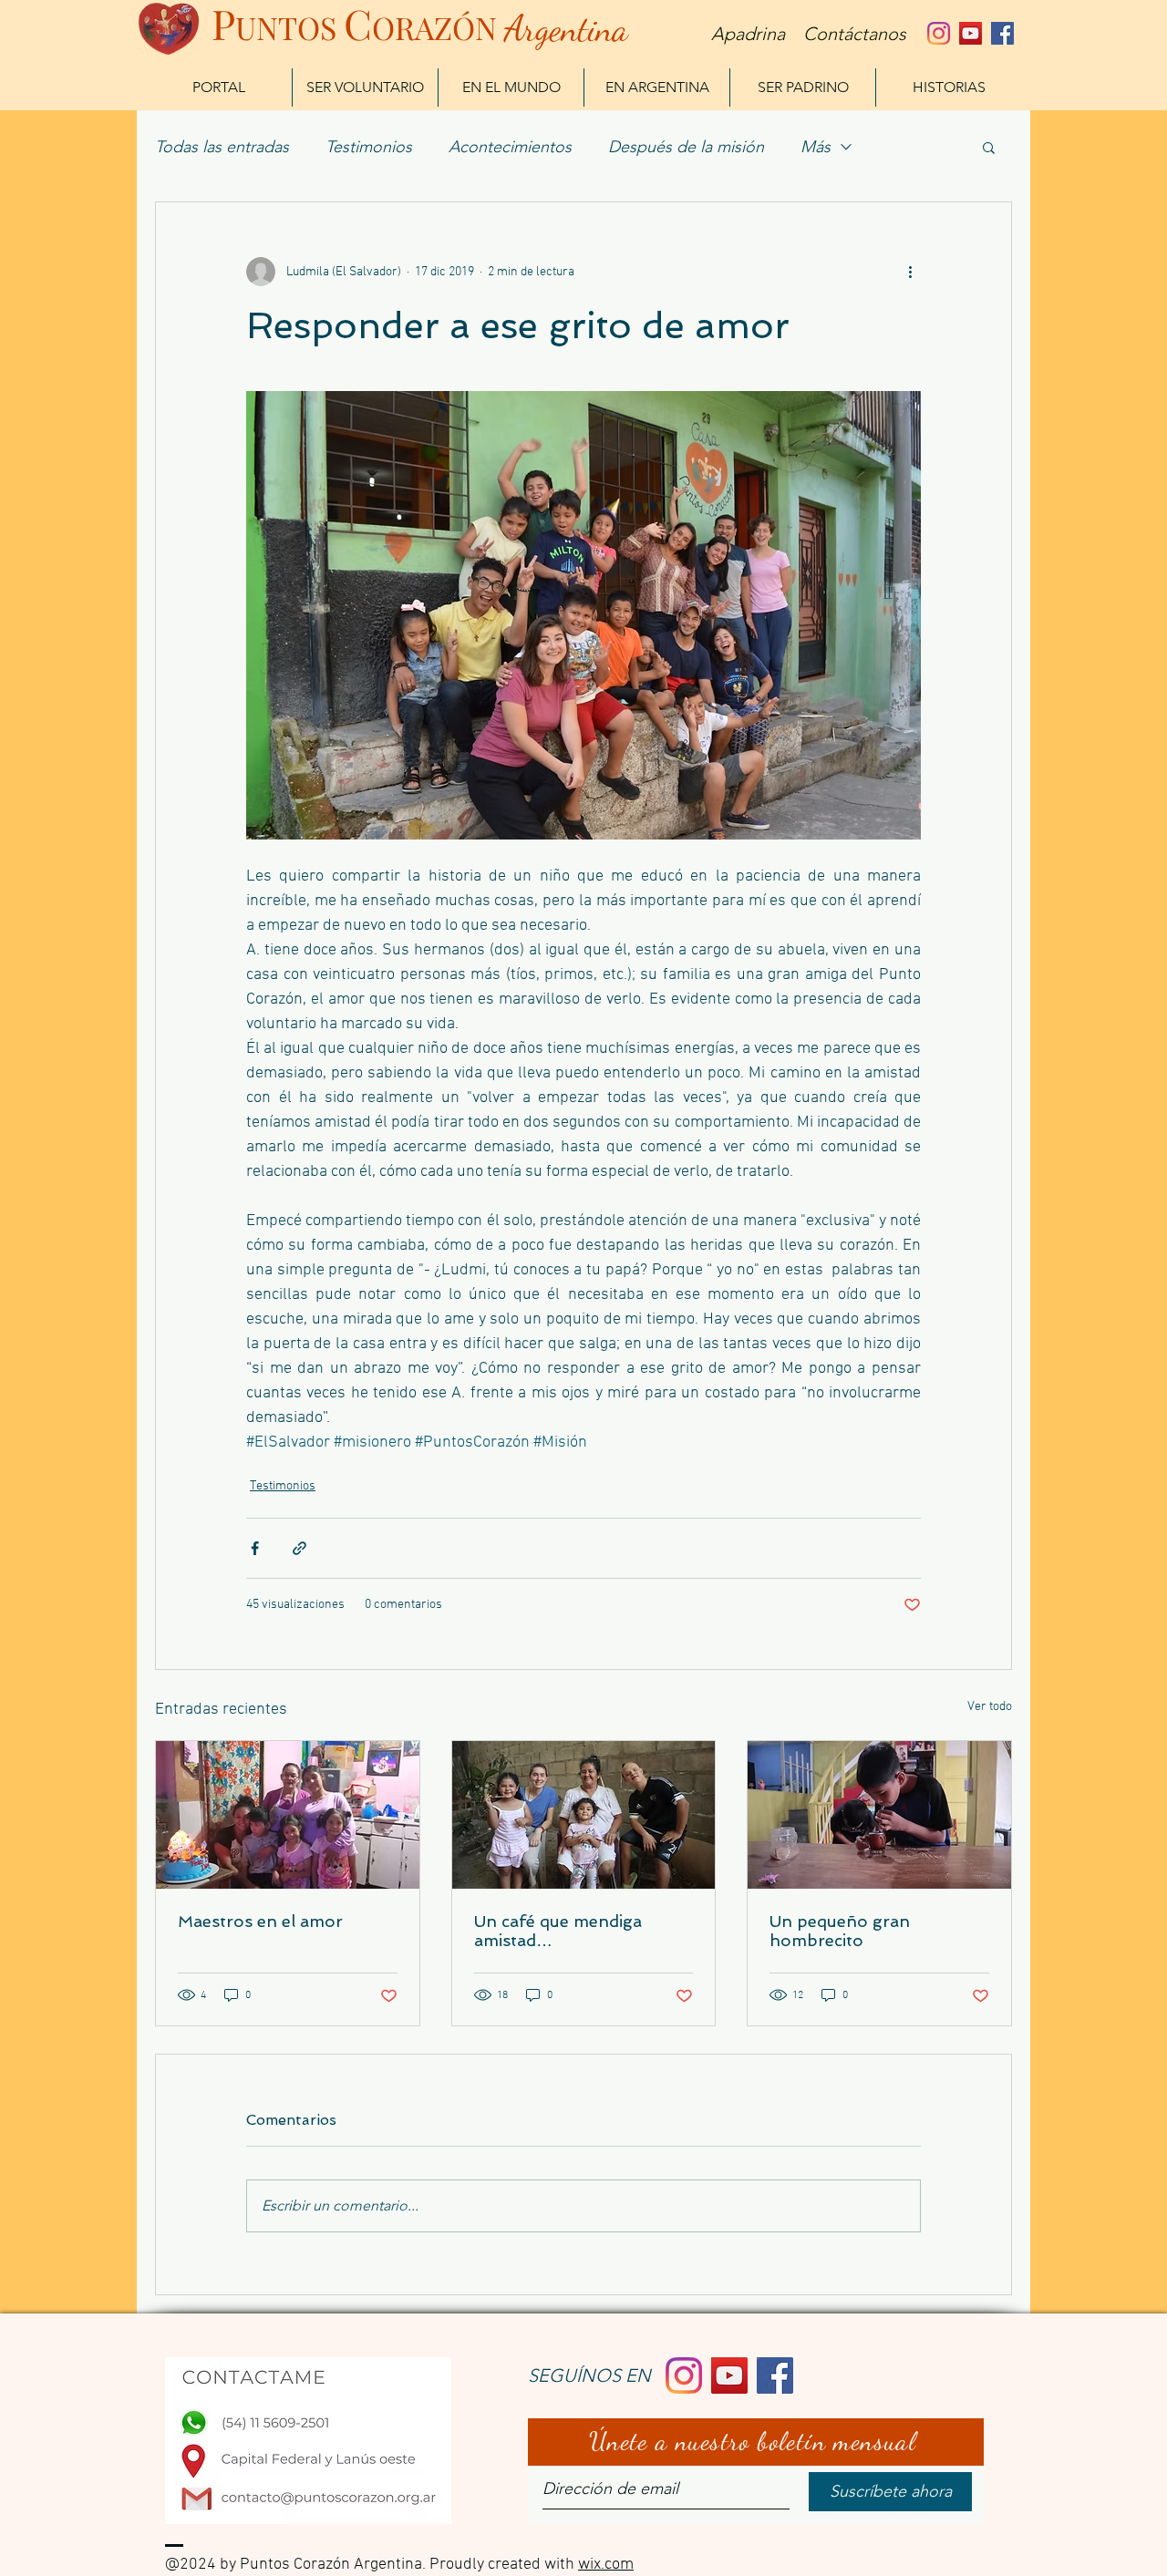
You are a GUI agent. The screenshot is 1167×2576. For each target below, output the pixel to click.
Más (816, 147)
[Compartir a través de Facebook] (255, 1548)
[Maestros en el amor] (288, 1815)
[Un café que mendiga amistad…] (584, 1815)
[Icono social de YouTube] (971, 33)
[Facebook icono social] (1002, 33)
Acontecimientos (510, 147)
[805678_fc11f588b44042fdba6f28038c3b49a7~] (939, 33)
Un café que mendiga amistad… (558, 1931)
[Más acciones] (910, 272)
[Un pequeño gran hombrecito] (879, 1815)
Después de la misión (686, 147)
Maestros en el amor (260, 1921)
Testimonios (369, 147)
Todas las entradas (222, 147)
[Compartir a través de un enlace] (299, 1548)
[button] (989, 147)
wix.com (606, 2565)
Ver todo (990, 1707)
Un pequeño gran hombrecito (840, 1931)
